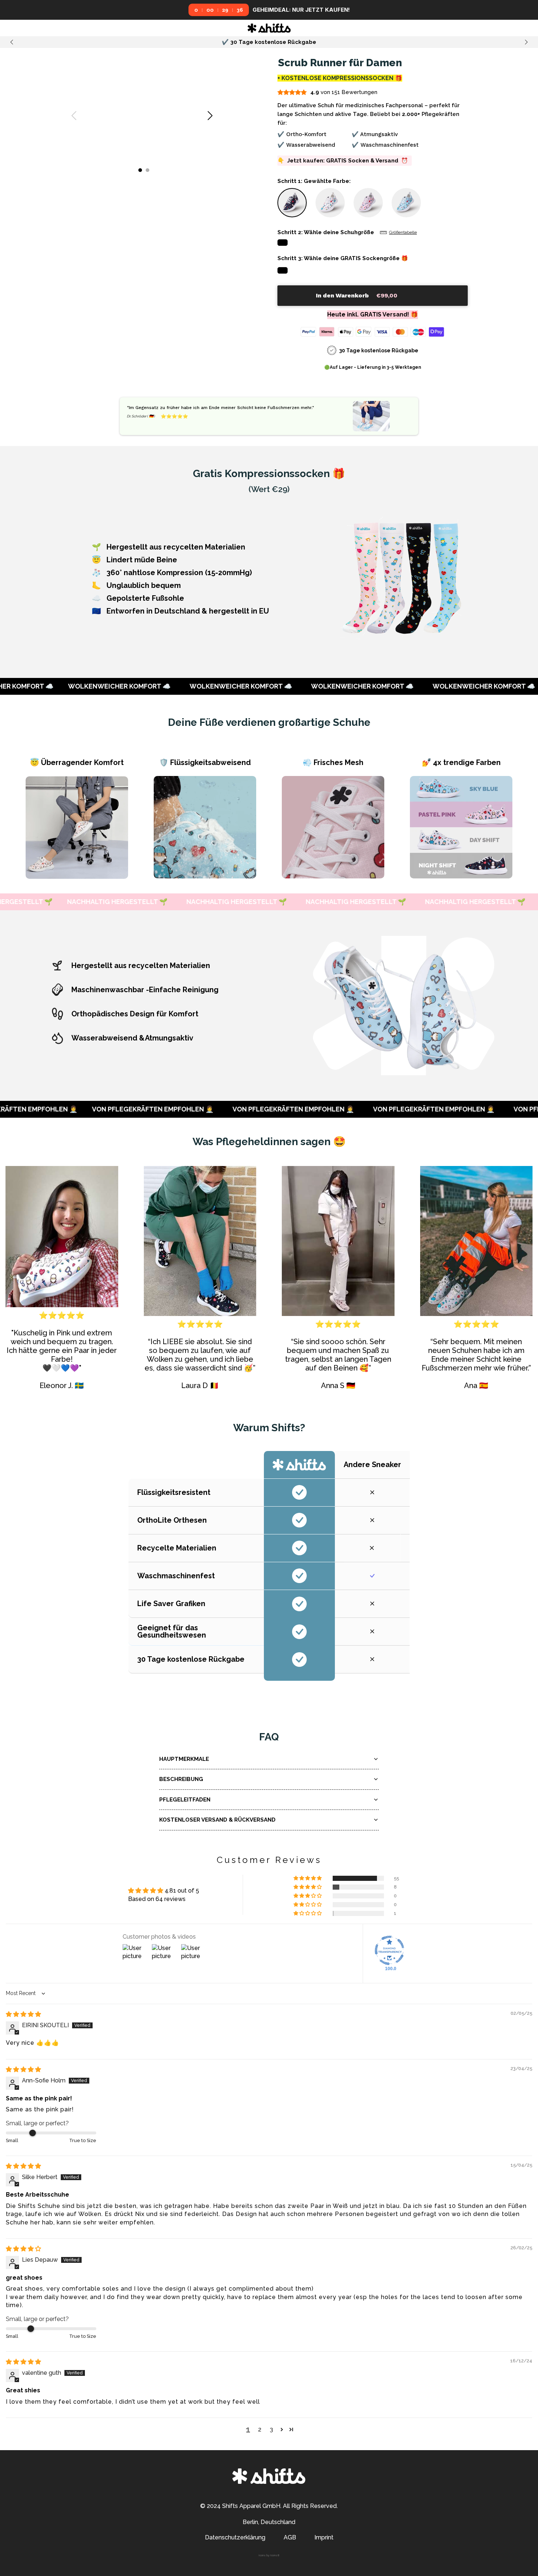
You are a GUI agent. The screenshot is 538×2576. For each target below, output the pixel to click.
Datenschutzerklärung (235, 2537)
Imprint (324, 2537)
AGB (290, 2537)
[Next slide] (526, 42)
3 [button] (271, 2429)
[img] (23, 2014)
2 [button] (260, 2429)
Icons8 (275, 2555)
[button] (292, 203)
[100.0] (389, 1950)
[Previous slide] (12, 42)
